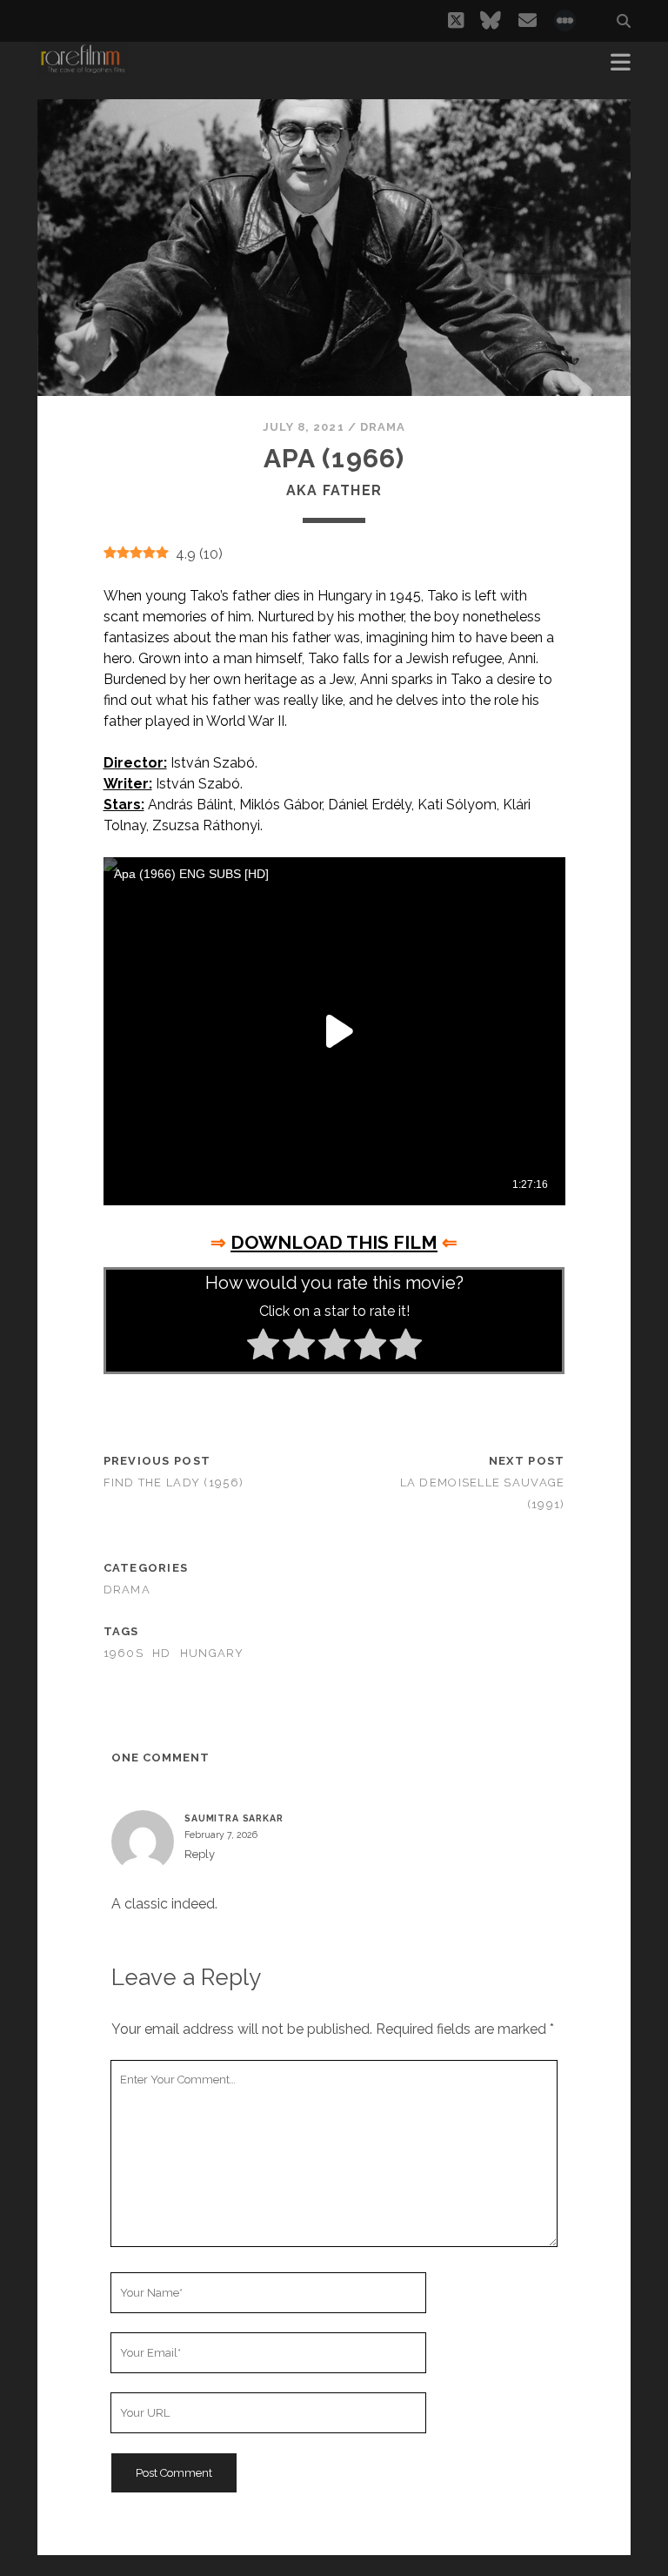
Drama (383, 427)
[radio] (263, 1347)
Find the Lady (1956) (174, 1483)
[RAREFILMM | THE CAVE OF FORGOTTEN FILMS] (83, 68)
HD (162, 1653)
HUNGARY (212, 1653)
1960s (124, 1653)
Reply (200, 1854)
